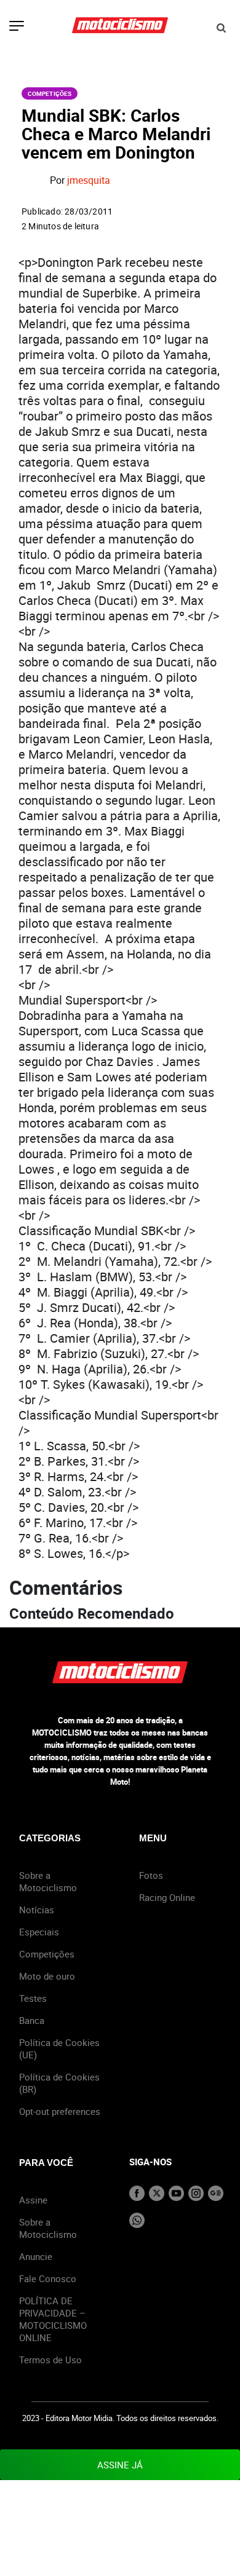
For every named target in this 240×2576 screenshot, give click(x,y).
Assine (33, 2200)
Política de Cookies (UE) (59, 2049)
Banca (32, 2020)
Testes (33, 1998)
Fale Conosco (48, 2278)
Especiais (39, 1932)
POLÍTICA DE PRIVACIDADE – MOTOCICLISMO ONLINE (53, 2319)
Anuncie (36, 2256)
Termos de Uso (50, 2360)
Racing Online (167, 1897)
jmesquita (89, 181)
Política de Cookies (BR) (59, 2083)
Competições (50, 93)
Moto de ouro (47, 1976)
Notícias (37, 1910)
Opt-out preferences (60, 2111)
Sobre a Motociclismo (48, 1881)
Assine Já (120, 2465)
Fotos (151, 1875)
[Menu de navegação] (17, 27)
